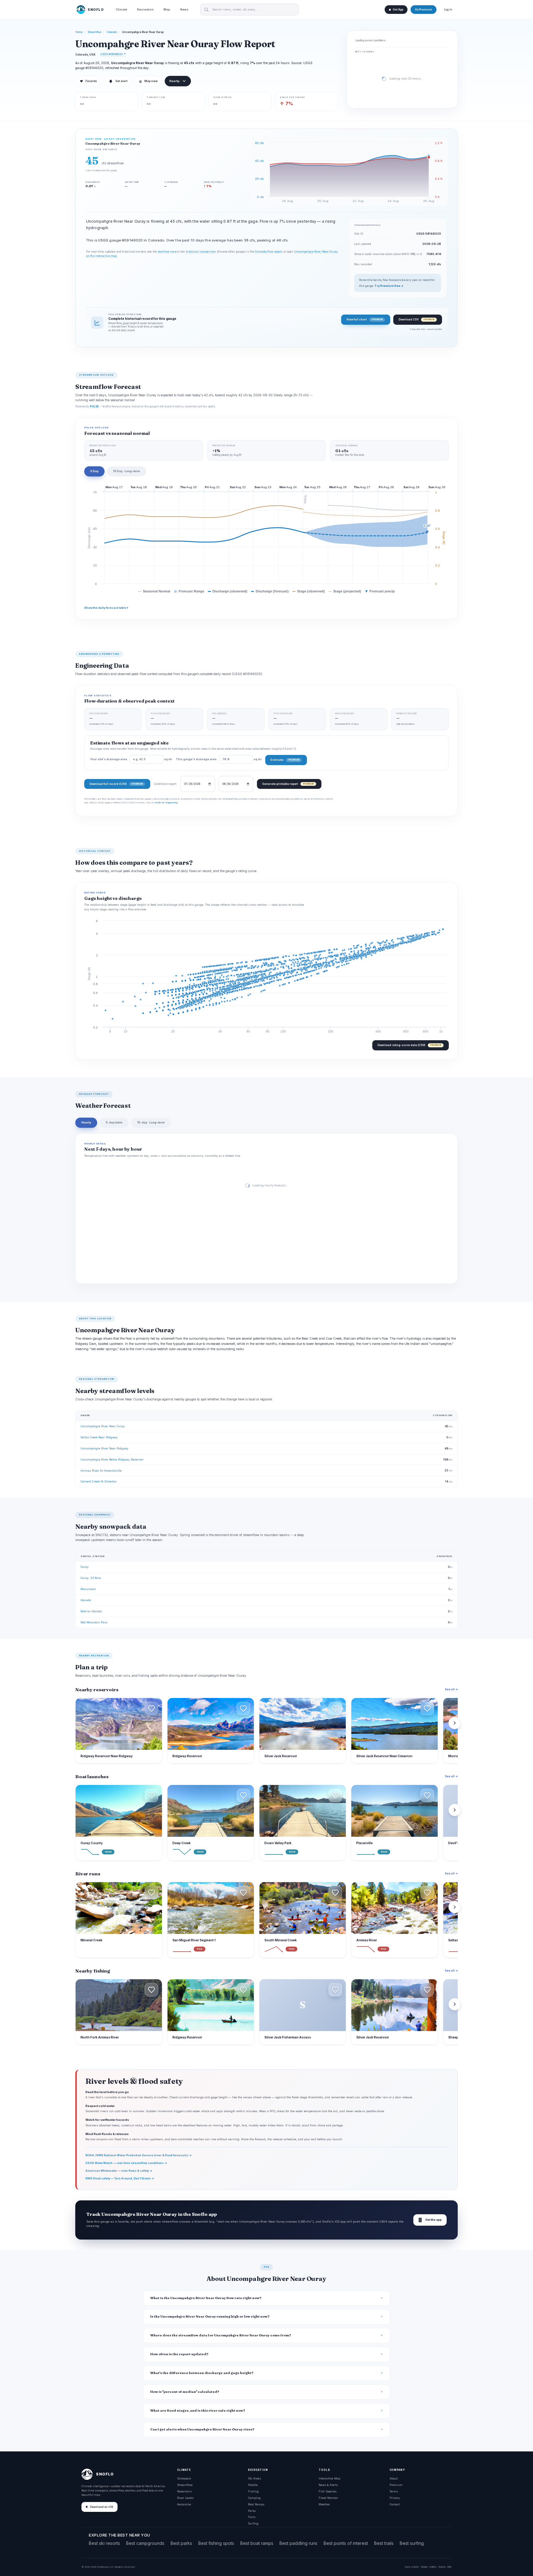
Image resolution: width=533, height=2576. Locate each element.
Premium (396, 2485)
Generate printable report (288, 784)
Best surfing (412, 2543)
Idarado (86, 1600)
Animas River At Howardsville (101, 1471)
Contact (395, 2504)
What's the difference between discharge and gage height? (202, 2373)
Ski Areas (254, 2478)
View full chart (364, 319)
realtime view (167, 252)
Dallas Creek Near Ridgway (99, 1437)
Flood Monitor (328, 2498)
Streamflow (95, 32)
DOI (449, 2567)
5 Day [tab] (94, 471)
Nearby (174, 81)
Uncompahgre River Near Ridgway (104, 1448)
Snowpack (184, 2478)
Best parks (181, 2543)
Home (79, 32)
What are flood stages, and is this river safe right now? (198, 2411)
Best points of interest (346, 2543)
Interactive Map (329, 2478)
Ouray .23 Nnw (91, 1578)
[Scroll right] (455, 1723)
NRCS (433, 2567)
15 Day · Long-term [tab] (127, 471)
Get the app (430, 2220)
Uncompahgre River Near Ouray (103, 1426)
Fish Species (328, 2491)
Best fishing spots (216, 2543)
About (394, 2478)
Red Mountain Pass (94, 1622)
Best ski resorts (104, 2543)
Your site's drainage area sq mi (131, 759)
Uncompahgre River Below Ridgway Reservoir (112, 1459)
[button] (151, 1708)
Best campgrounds (145, 2543)
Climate (121, 9)
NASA (442, 2567)
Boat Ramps (256, 2504)
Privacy (395, 2498)
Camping (254, 2498)
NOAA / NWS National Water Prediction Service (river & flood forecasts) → (139, 2155)
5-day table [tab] (114, 1122)
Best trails (384, 2543)
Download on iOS (102, 2507)
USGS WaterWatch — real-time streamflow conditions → (126, 2163)
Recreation (145, 9)
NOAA (424, 2567)
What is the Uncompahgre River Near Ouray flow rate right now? (206, 2298)
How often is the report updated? (179, 2354)
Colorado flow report (268, 252)
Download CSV (416, 319)
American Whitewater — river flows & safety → (119, 2171)
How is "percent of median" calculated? (185, 2392)
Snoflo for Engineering (166, 802)
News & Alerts (328, 2485)
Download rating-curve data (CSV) (409, 1045)
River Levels (185, 2498)
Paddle (253, 2485)
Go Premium (424, 10)
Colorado (112, 32)
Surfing (253, 2523)
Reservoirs (184, 2491)
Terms (394, 2491)
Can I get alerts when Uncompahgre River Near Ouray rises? (202, 2429)
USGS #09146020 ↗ (113, 54)
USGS (415, 2567)
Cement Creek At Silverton (99, 1481)
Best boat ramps (257, 2543)
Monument (88, 1589)
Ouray (85, 1567)
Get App (398, 10)
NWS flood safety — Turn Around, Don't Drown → (120, 2178)
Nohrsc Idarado (91, 1611)
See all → (451, 1689)
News (184, 9)
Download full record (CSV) (116, 784)
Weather (324, 2504)
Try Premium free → (389, 286)
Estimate (285, 760)
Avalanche (184, 2504)
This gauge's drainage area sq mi (219, 759)
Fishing (253, 2491)
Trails (252, 2517)
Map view (148, 81)
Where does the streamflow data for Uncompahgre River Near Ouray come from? (221, 2335)
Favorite (88, 81)
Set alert (121, 81)
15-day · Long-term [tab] (151, 1122)
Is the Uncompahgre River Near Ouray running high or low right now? (210, 2316)
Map (167, 9)
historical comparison (201, 252)
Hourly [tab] (86, 1122)
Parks (252, 2511)
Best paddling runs (298, 2543)
